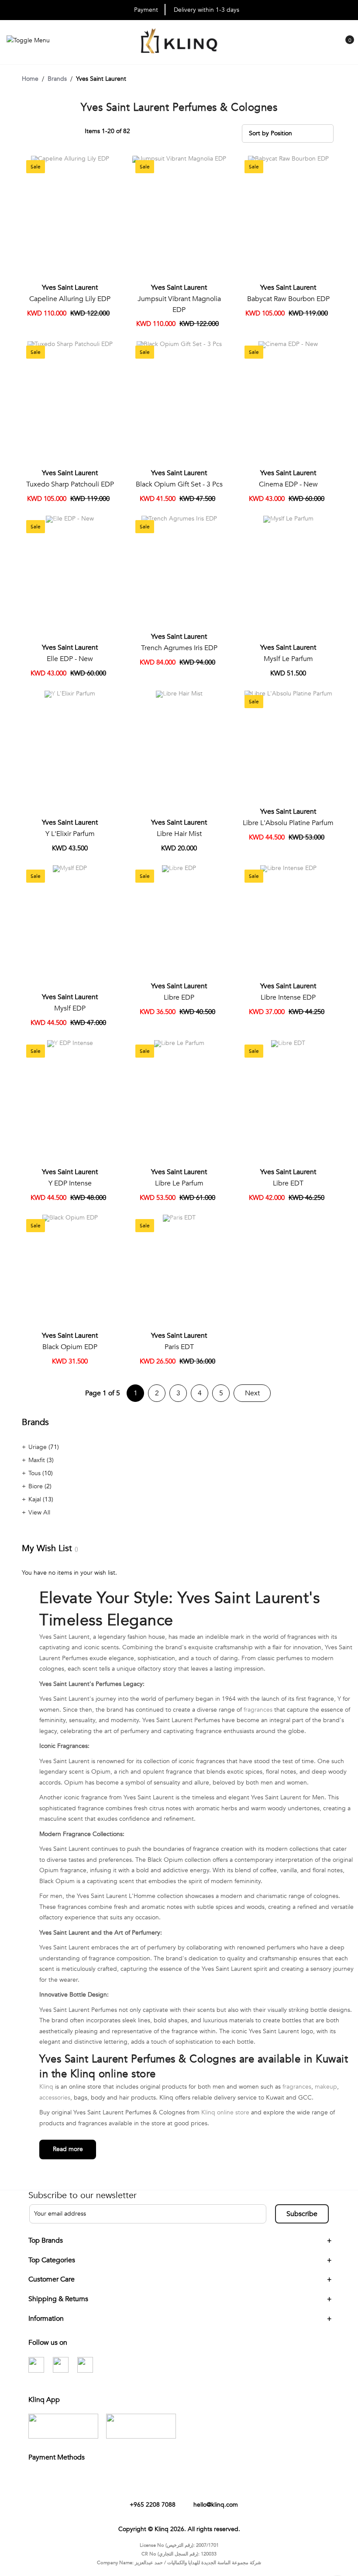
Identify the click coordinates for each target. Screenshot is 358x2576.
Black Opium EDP (70, 1347)
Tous (35, 1473)
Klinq (46, 2087)
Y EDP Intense (70, 1183)
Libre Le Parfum (179, 1183)
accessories (55, 2098)
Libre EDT (288, 1183)
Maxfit (38, 1460)
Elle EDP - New (70, 659)
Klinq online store (225, 2112)
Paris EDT (179, 1347)
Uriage (38, 1447)
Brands (57, 79)
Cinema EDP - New (288, 484)
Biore (36, 1486)
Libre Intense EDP (288, 997)
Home (30, 79)
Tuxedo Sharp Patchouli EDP (70, 484)
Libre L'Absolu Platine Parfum (288, 823)
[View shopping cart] (345, 46)
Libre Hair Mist (179, 834)
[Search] (328, 48)
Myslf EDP (70, 1008)
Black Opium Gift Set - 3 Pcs (179, 484)
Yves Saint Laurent (70, 288)
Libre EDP (179, 997)
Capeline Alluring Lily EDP (70, 299)
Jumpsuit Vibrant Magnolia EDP (179, 304)
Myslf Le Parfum (288, 659)
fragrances (258, 1710)
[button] (108, 166)
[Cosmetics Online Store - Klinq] (179, 42)
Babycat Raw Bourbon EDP (288, 299)
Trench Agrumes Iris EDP (179, 648)
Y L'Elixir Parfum (70, 834)
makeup (326, 2087)
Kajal (36, 1499)
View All (39, 1512)
